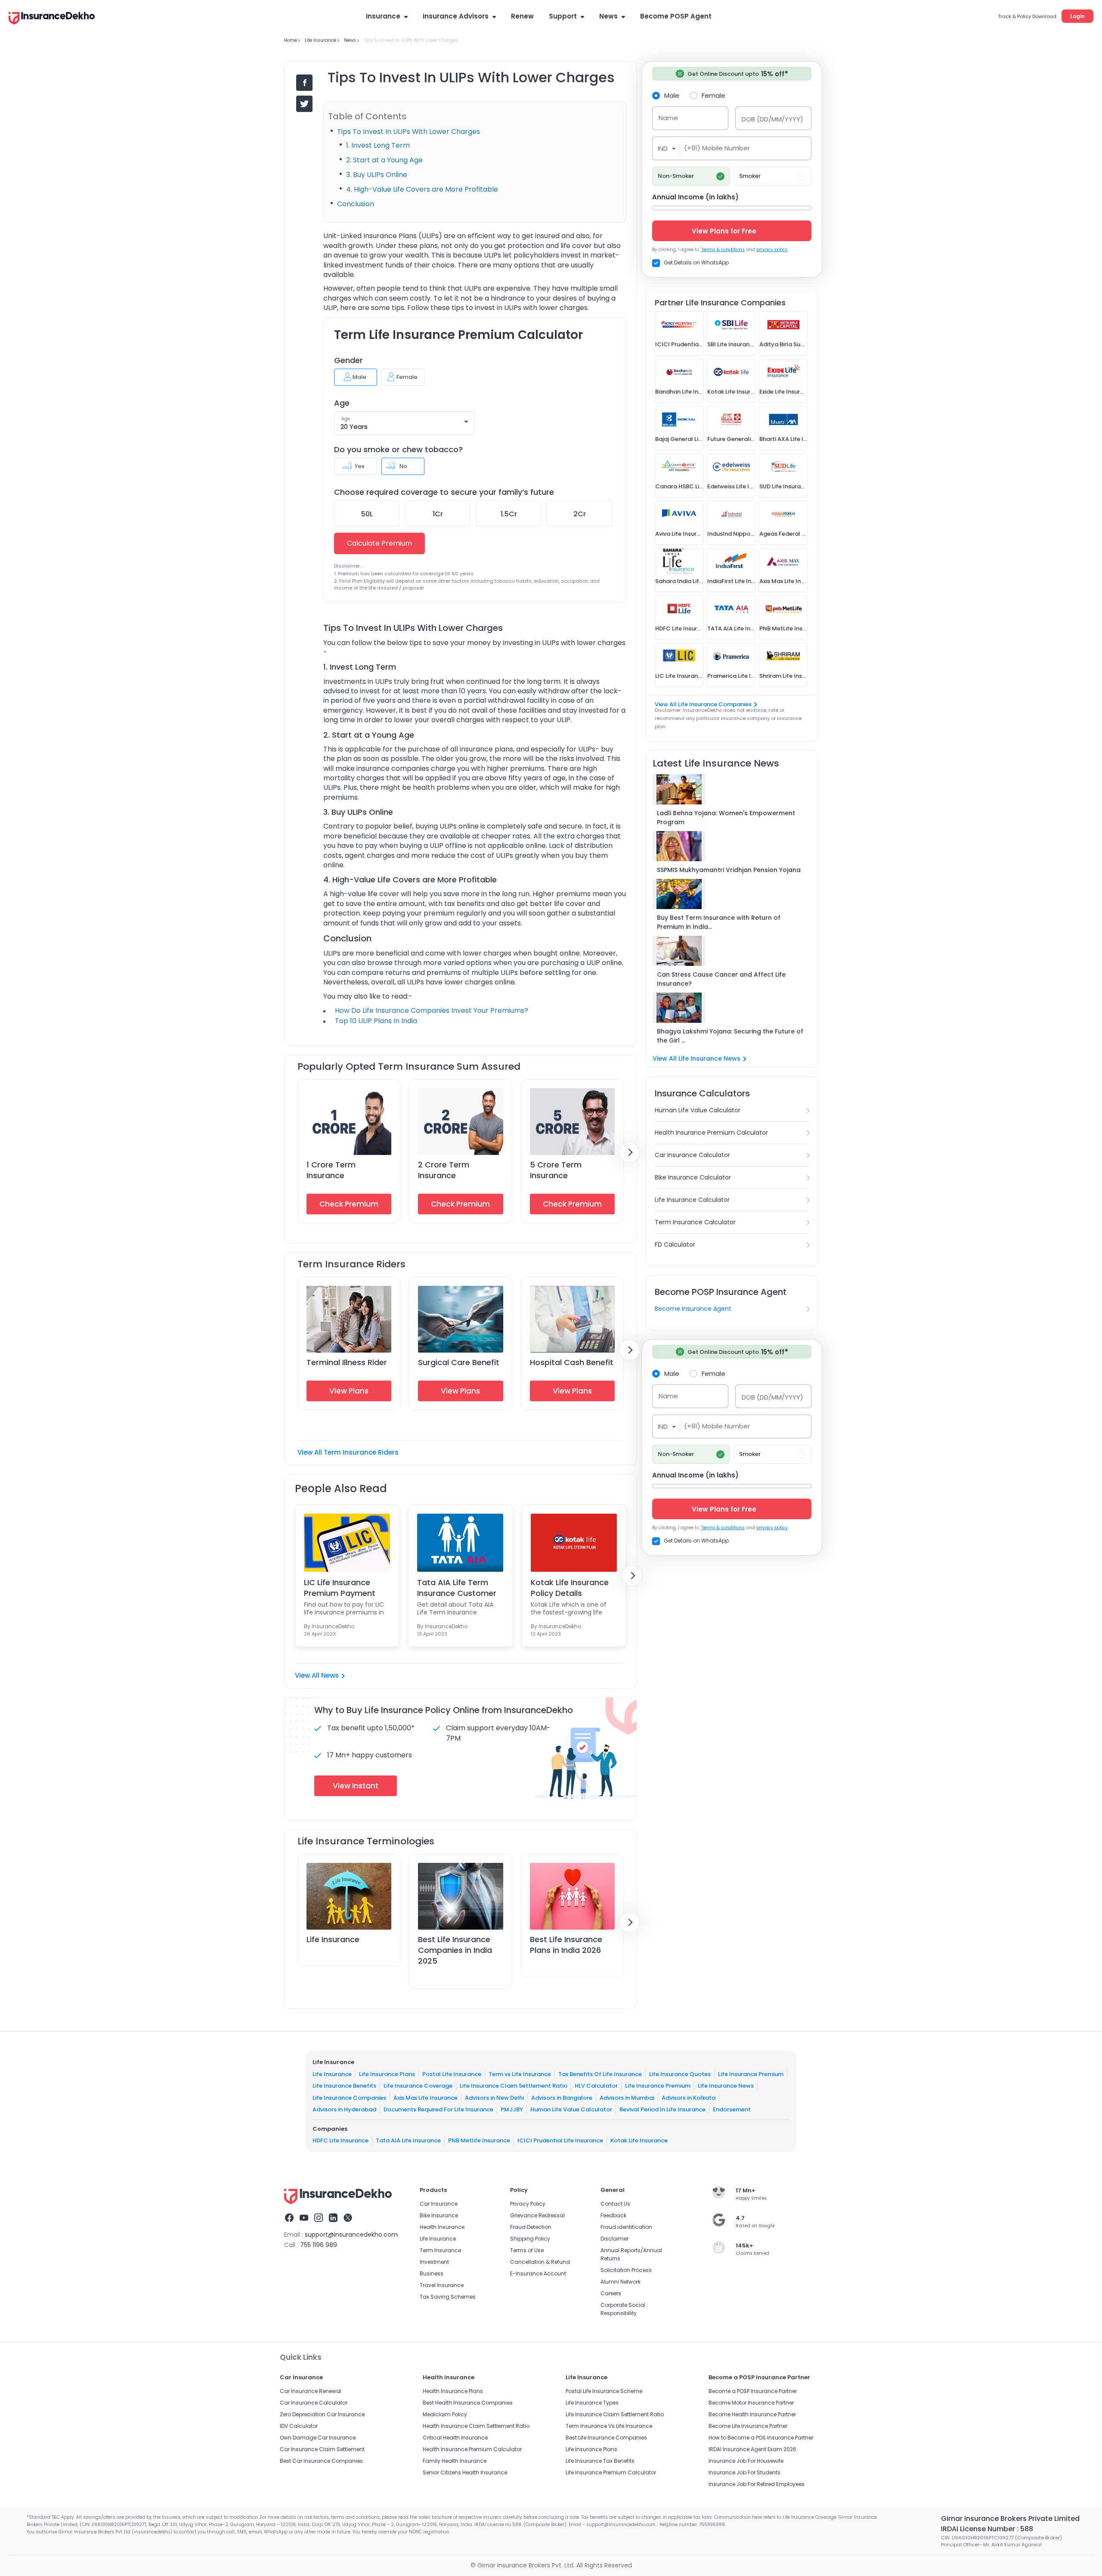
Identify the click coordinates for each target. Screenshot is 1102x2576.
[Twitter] (348, 2219)
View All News (317, 1675)
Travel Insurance (442, 2285)
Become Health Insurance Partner (752, 2414)
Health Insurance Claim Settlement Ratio (476, 2426)
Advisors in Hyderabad (344, 2109)
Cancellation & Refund (540, 2262)
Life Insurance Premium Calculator (611, 2472)
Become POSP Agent (676, 16)
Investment (434, 2262)
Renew (522, 16)
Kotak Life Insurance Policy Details (570, 1588)
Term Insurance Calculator (695, 1222)
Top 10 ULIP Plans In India (376, 1021)
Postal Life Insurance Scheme (604, 2391)
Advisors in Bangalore (562, 2097)
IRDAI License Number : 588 (987, 2529)
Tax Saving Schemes (448, 2297)
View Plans (349, 1391)
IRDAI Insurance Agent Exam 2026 (752, 2449)
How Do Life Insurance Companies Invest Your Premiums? (432, 1010)
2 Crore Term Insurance (444, 1170)
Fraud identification (626, 2227)
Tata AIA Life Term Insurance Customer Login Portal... (457, 1588)
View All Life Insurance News (696, 1058)
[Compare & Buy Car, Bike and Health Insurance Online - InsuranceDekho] (52, 19)
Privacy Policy (528, 2204)
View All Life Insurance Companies (703, 704)
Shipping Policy (530, 2239)
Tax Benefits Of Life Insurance (600, 2074)
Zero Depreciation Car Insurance (322, 2414)
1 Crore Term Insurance (331, 1170)
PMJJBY (512, 2109)
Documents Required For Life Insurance (438, 2109)
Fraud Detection (531, 2227)
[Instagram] (319, 2219)
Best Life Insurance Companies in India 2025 (455, 1950)
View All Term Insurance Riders (348, 1452)
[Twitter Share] (304, 104)
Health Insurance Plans (453, 2391)
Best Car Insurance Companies (321, 2461)
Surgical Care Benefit (459, 1362)
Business (432, 2273)
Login (1077, 16)
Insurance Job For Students (744, 2472)
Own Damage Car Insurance (318, 2438)
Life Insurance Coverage (418, 2086)
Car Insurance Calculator (692, 1155)
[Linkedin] (333, 2219)
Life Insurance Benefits (344, 2086)
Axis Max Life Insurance (426, 2097)
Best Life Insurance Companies (606, 2438)
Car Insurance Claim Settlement (322, 2449)
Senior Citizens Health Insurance (465, 2472)
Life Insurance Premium (751, 2074)
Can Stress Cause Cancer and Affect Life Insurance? (721, 979)
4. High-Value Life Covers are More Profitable (422, 189)
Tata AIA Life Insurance (408, 2140)
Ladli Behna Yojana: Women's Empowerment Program (726, 818)
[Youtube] (304, 2219)
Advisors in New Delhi (494, 2097)
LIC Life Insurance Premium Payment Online (340, 1588)
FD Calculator (675, 1245)
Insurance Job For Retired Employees (757, 2484)
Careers (611, 2293)
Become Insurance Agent (693, 1309)
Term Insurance (440, 2250)
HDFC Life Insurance (341, 2140)
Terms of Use (527, 2250)
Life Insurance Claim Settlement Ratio (514, 2086)
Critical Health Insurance (455, 2438)
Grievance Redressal (537, 2215)
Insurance (383, 16)
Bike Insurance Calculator (693, 1177)
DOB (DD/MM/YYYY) (772, 119)
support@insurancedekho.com (351, 2235)
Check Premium (349, 1204)
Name (668, 118)
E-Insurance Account (538, 2273)
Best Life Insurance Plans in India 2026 (566, 1945)
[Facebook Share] (304, 83)
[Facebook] (289, 2219)
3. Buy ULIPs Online (377, 175)
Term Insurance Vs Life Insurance (609, 2426)
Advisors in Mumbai (627, 2097)
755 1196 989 (319, 2245)
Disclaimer (614, 2239)
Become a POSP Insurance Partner (753, 2391)
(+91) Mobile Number (717, 148)
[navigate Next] (629, 1152)
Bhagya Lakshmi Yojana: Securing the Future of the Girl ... (730, 1036)
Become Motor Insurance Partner (751, 2403)
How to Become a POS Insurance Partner (761, 2438)
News (608, 16)
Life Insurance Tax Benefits (600, 2461)
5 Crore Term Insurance (556, 1170)
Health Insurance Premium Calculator (711, 1133)
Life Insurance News (726, 2086)
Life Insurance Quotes (680, 2074)
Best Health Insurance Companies (468, 2403)
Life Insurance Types (592, 2403)
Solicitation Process (626, 2270)
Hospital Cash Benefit (572, 1362)
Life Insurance (333, 1939)
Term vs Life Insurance (520, 2074)
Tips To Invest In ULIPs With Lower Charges (409, 132)
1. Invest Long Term (378, 145)
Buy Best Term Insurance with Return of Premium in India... (719, 922)
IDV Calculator (299, 2426)
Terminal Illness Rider (347, 1362)
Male (672, 95)
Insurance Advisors (456, 16)
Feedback (613, 2215)
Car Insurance (439, 2204)
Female (714, 95)
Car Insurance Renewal (311, 2391)
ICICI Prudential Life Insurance (560, 2140)
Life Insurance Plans (387, 2074)
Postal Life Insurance (452, 2074)
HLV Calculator (596, 2086)
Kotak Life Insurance (639, 2140)
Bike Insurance (439, 2215)
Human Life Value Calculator (698, 1110)
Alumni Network (621, 2282)
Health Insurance (442, 2227)
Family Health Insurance (455, 2461)
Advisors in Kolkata (689, 2097)
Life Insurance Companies (349, 2097)
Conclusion (356, 204)
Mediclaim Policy (445, 2414)
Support (563, 16)
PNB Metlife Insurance (479, 2140)
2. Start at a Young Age (384, 160)
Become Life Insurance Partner (748, 2426)
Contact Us (615, 2204)
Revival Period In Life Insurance (662, 2109)
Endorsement (732, 2109)
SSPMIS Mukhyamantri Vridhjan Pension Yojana (729, 870)
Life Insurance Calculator (692, 1200)
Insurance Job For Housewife (746, 2461)
